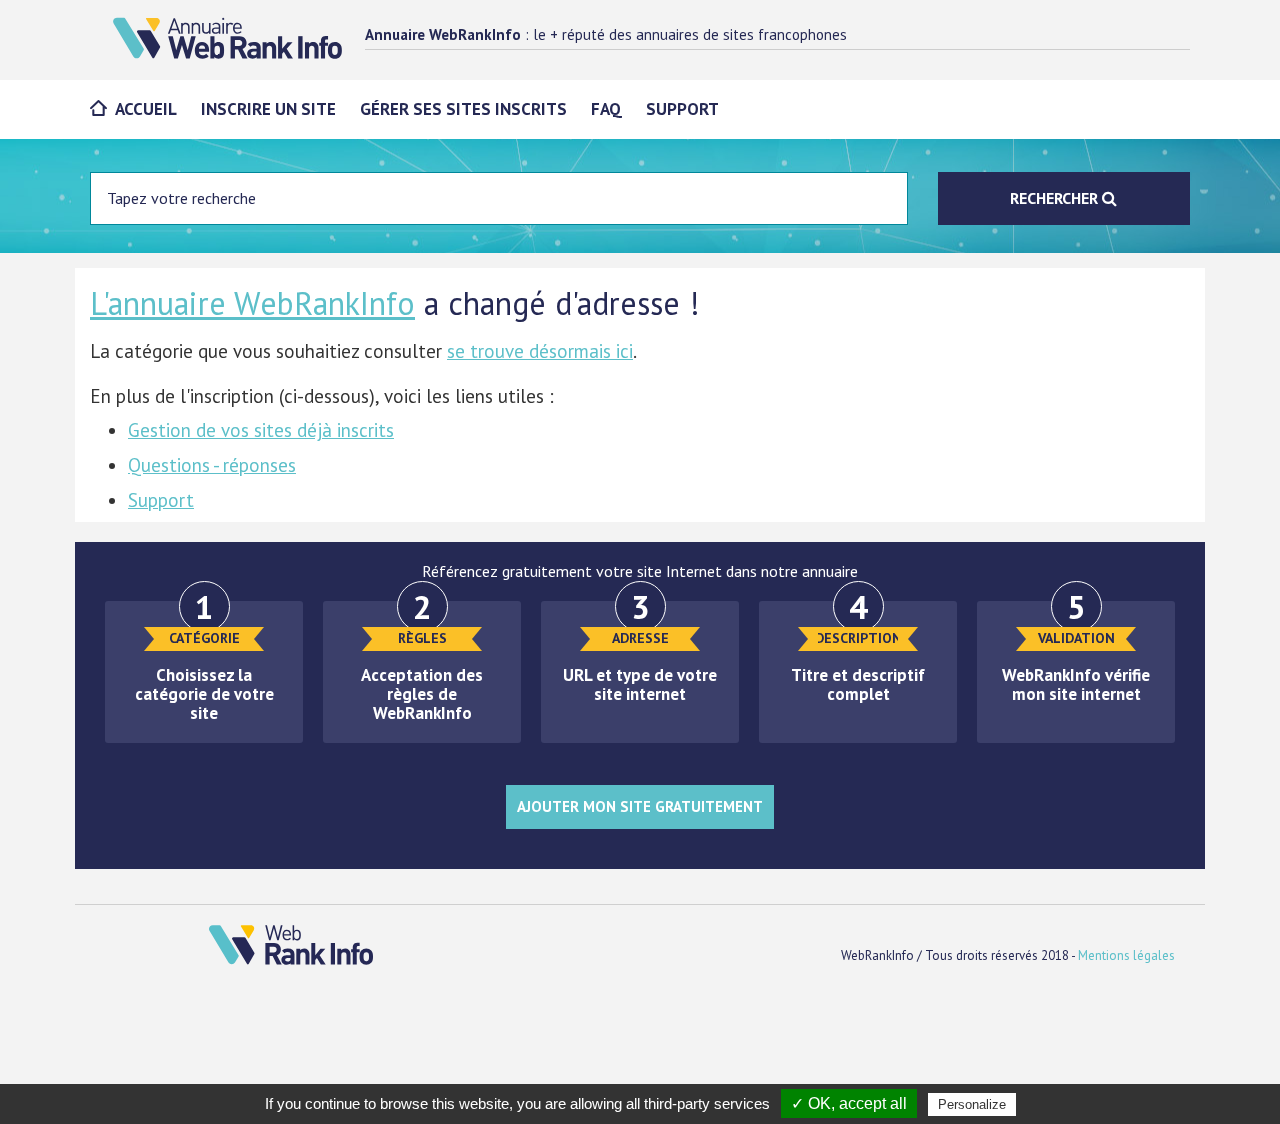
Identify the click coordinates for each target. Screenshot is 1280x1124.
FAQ (606, 109)
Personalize (972, 1104)
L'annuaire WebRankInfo (252, 303)
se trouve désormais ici (540, 351)
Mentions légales (1126, 955)
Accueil (146, 109)
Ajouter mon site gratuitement (640, 806)
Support (682, 109)
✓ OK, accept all (849, 1103)
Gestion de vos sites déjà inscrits (261, 430)
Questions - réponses (212, 465)
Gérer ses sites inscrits (463, 109)
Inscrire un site (268, 109)
